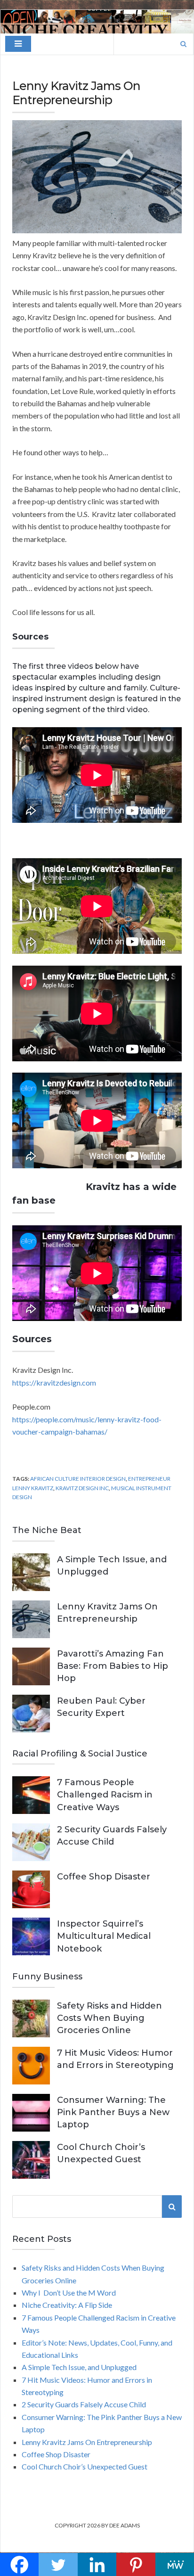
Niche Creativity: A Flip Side (67, 2305)
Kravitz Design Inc (82, 1488)
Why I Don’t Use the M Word (69, 2293)
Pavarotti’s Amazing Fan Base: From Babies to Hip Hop (113, 1666)
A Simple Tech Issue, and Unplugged (79, 2367)
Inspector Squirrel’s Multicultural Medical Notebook (104, 1936)
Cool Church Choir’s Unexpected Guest (85, 2466)
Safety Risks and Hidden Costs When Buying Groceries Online (109, 2018)
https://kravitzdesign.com (54, 1382)
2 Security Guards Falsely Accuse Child (84, 2404)
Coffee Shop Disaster (104, 1877)
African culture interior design (78, 1479)
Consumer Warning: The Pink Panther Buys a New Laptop (113, 2112)
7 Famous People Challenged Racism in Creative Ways (105, 1795)
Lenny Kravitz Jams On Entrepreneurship (87, 2442)
